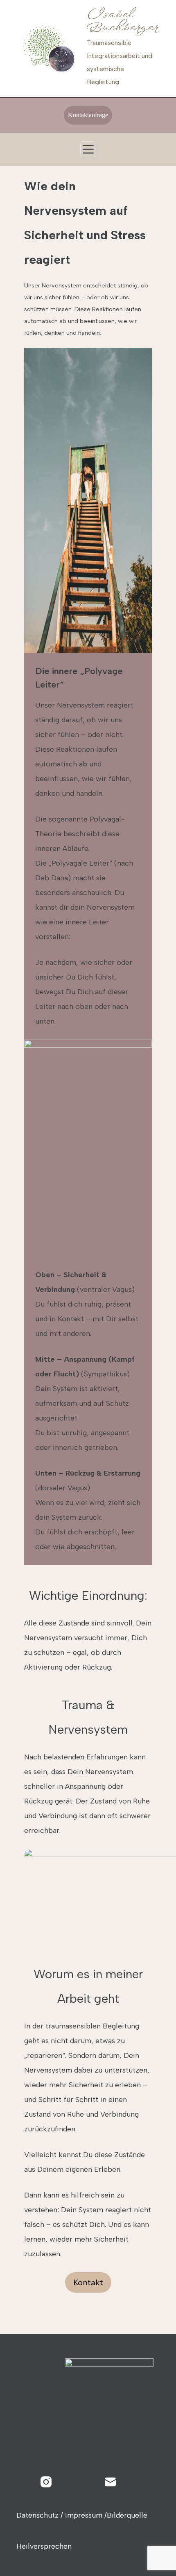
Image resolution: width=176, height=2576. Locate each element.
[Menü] (88, 149)
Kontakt (88, 2282)
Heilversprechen (44, 2546)
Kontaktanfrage (88, 115)
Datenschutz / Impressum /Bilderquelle (82, 2515)
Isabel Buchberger (122, 21)
